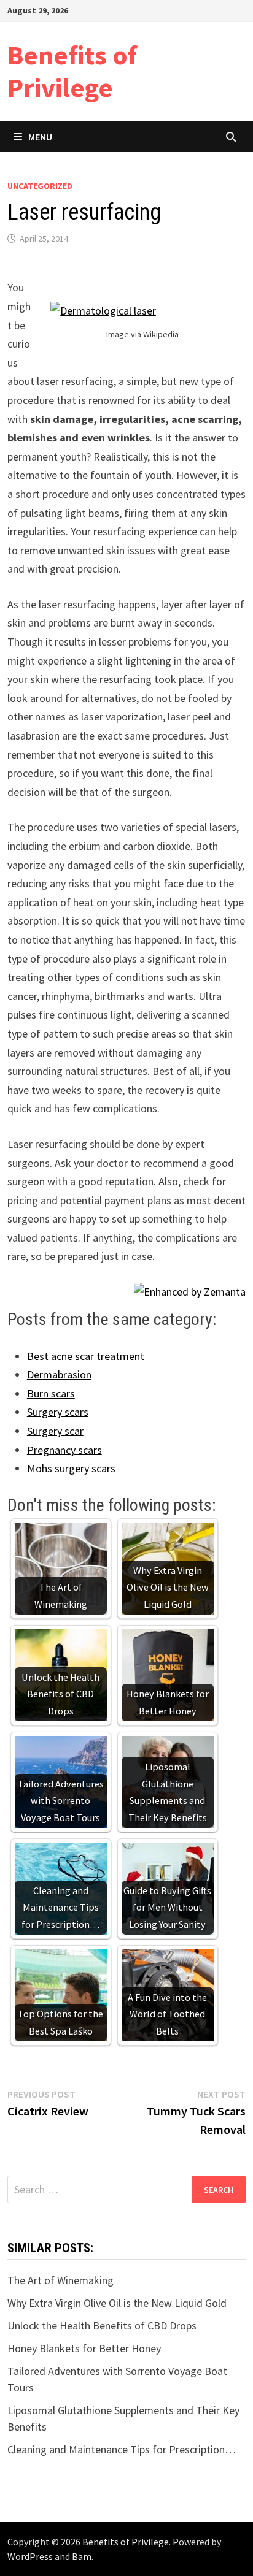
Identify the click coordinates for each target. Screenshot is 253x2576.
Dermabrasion (59, 1374)
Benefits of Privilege (72, 71)
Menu (40, 137)
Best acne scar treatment (86, 1356)
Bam (82, 2556)
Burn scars (51, 1393)
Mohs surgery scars (71, 1468)
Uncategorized (40, 186)
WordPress (30, 2556)
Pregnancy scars (64, 1450)
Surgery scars (58, 1412)
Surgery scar (55, 1431)
